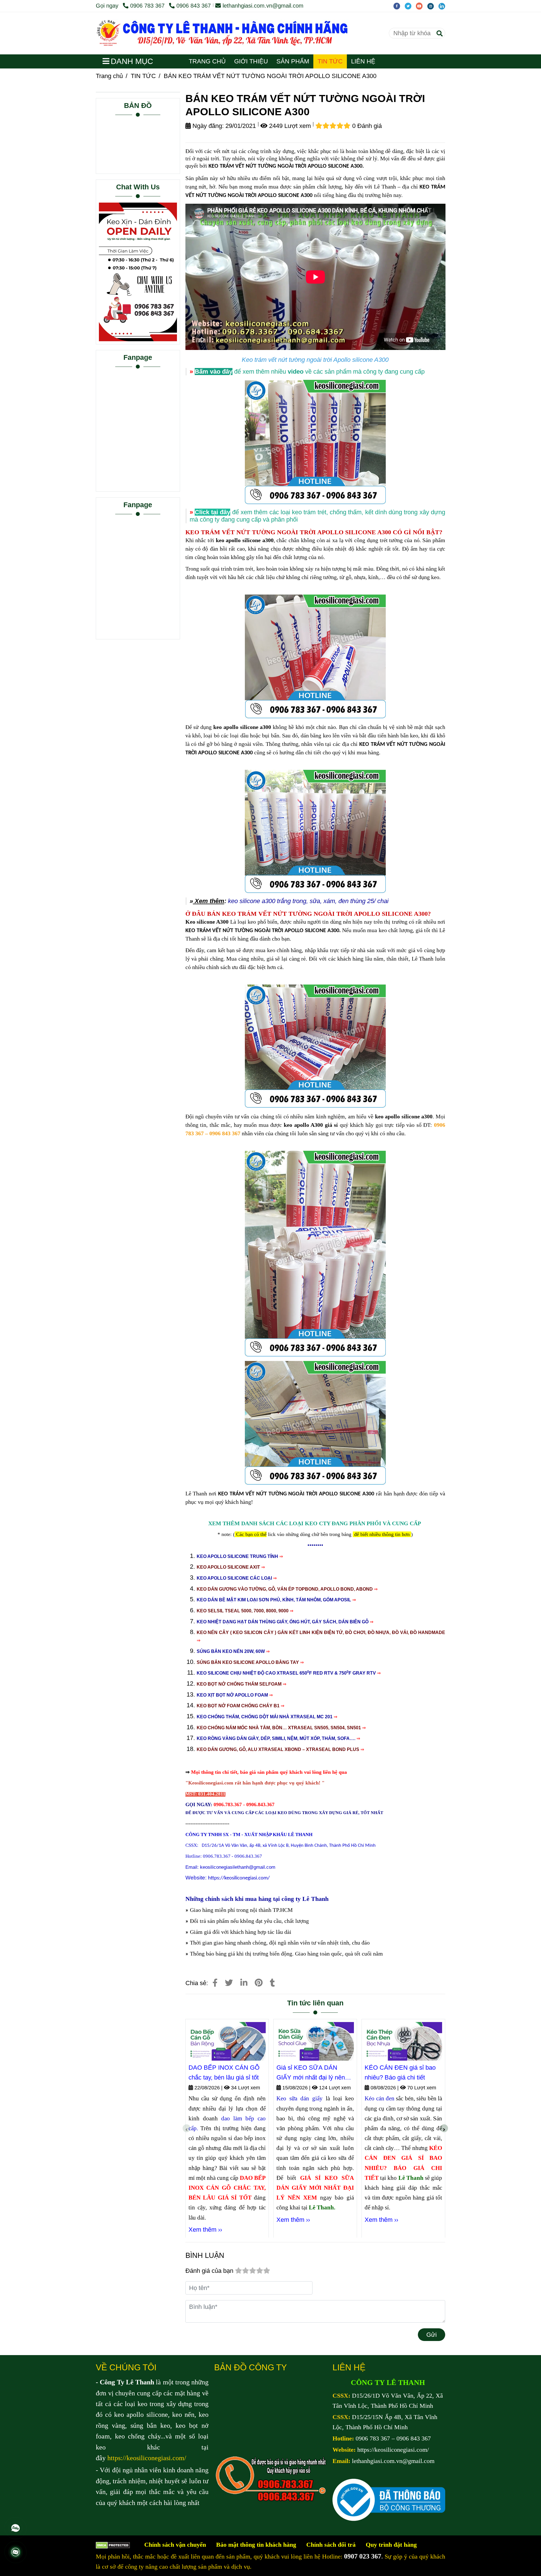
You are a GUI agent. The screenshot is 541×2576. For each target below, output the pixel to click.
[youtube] (422, 6)
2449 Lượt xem (289, 126)
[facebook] (399, 6)
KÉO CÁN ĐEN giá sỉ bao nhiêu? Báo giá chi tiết (400, 2072)
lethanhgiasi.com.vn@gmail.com (263, 6)
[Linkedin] (244, 1983)
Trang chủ (109, 76)
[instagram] (433, 6)
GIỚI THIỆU (251, 61)
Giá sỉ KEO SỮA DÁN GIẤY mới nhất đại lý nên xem (311, 2073)
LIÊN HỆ (363, 61)
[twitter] (410, 6)
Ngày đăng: (207, 126)
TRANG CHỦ (207, 61)
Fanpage (138, 357)
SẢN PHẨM (293, 61)
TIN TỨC (330, 61)
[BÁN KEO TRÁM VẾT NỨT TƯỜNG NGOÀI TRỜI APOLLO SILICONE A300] (237, 33)
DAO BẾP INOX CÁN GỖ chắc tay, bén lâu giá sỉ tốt (224, 2072)
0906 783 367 (148, 6)
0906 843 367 (194, 6)
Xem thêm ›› (205, 2230)
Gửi (432, 2335)
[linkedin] (443, 6)
